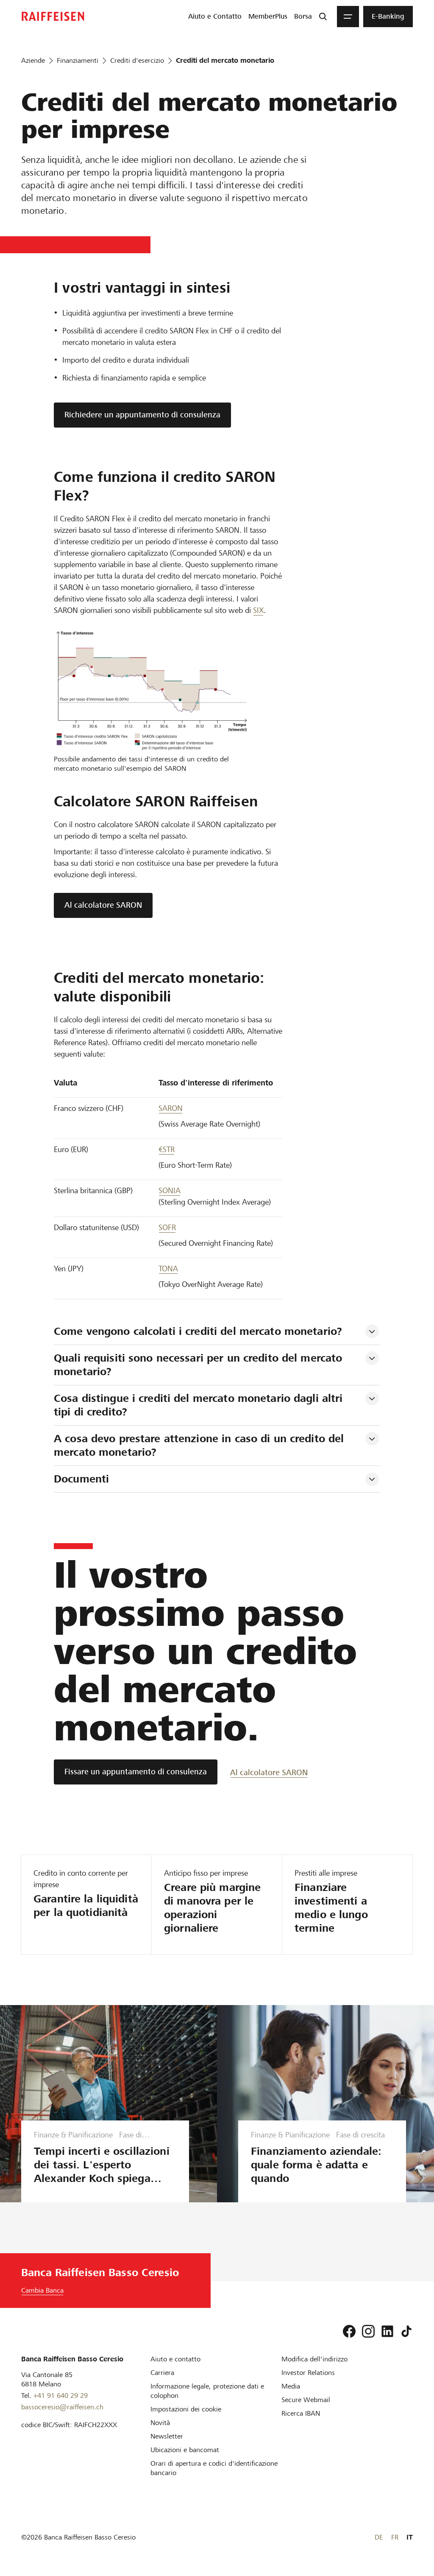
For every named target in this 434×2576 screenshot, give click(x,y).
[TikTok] (406, 2331)
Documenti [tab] (81, 1479)
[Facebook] (349, 2331)
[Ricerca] (323, 17)
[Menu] (348, 17)
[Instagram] (368, 2331)
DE (379, 2537)
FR (395, 2537)
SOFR (167, 1227)
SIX (258, 610)
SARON (171, 1108)
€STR (167, 1149)
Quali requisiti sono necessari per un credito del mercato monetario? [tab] (200, 1365)
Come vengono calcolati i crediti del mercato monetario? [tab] (198, 1331)
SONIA (170, 1190)
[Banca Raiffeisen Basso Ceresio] (53, 16)
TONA (168, 1268)
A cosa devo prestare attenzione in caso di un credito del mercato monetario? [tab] (201, 1445)
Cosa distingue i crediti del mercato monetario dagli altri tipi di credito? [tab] (200, 1405)
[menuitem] (215, 17)
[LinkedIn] (387, 2331)
